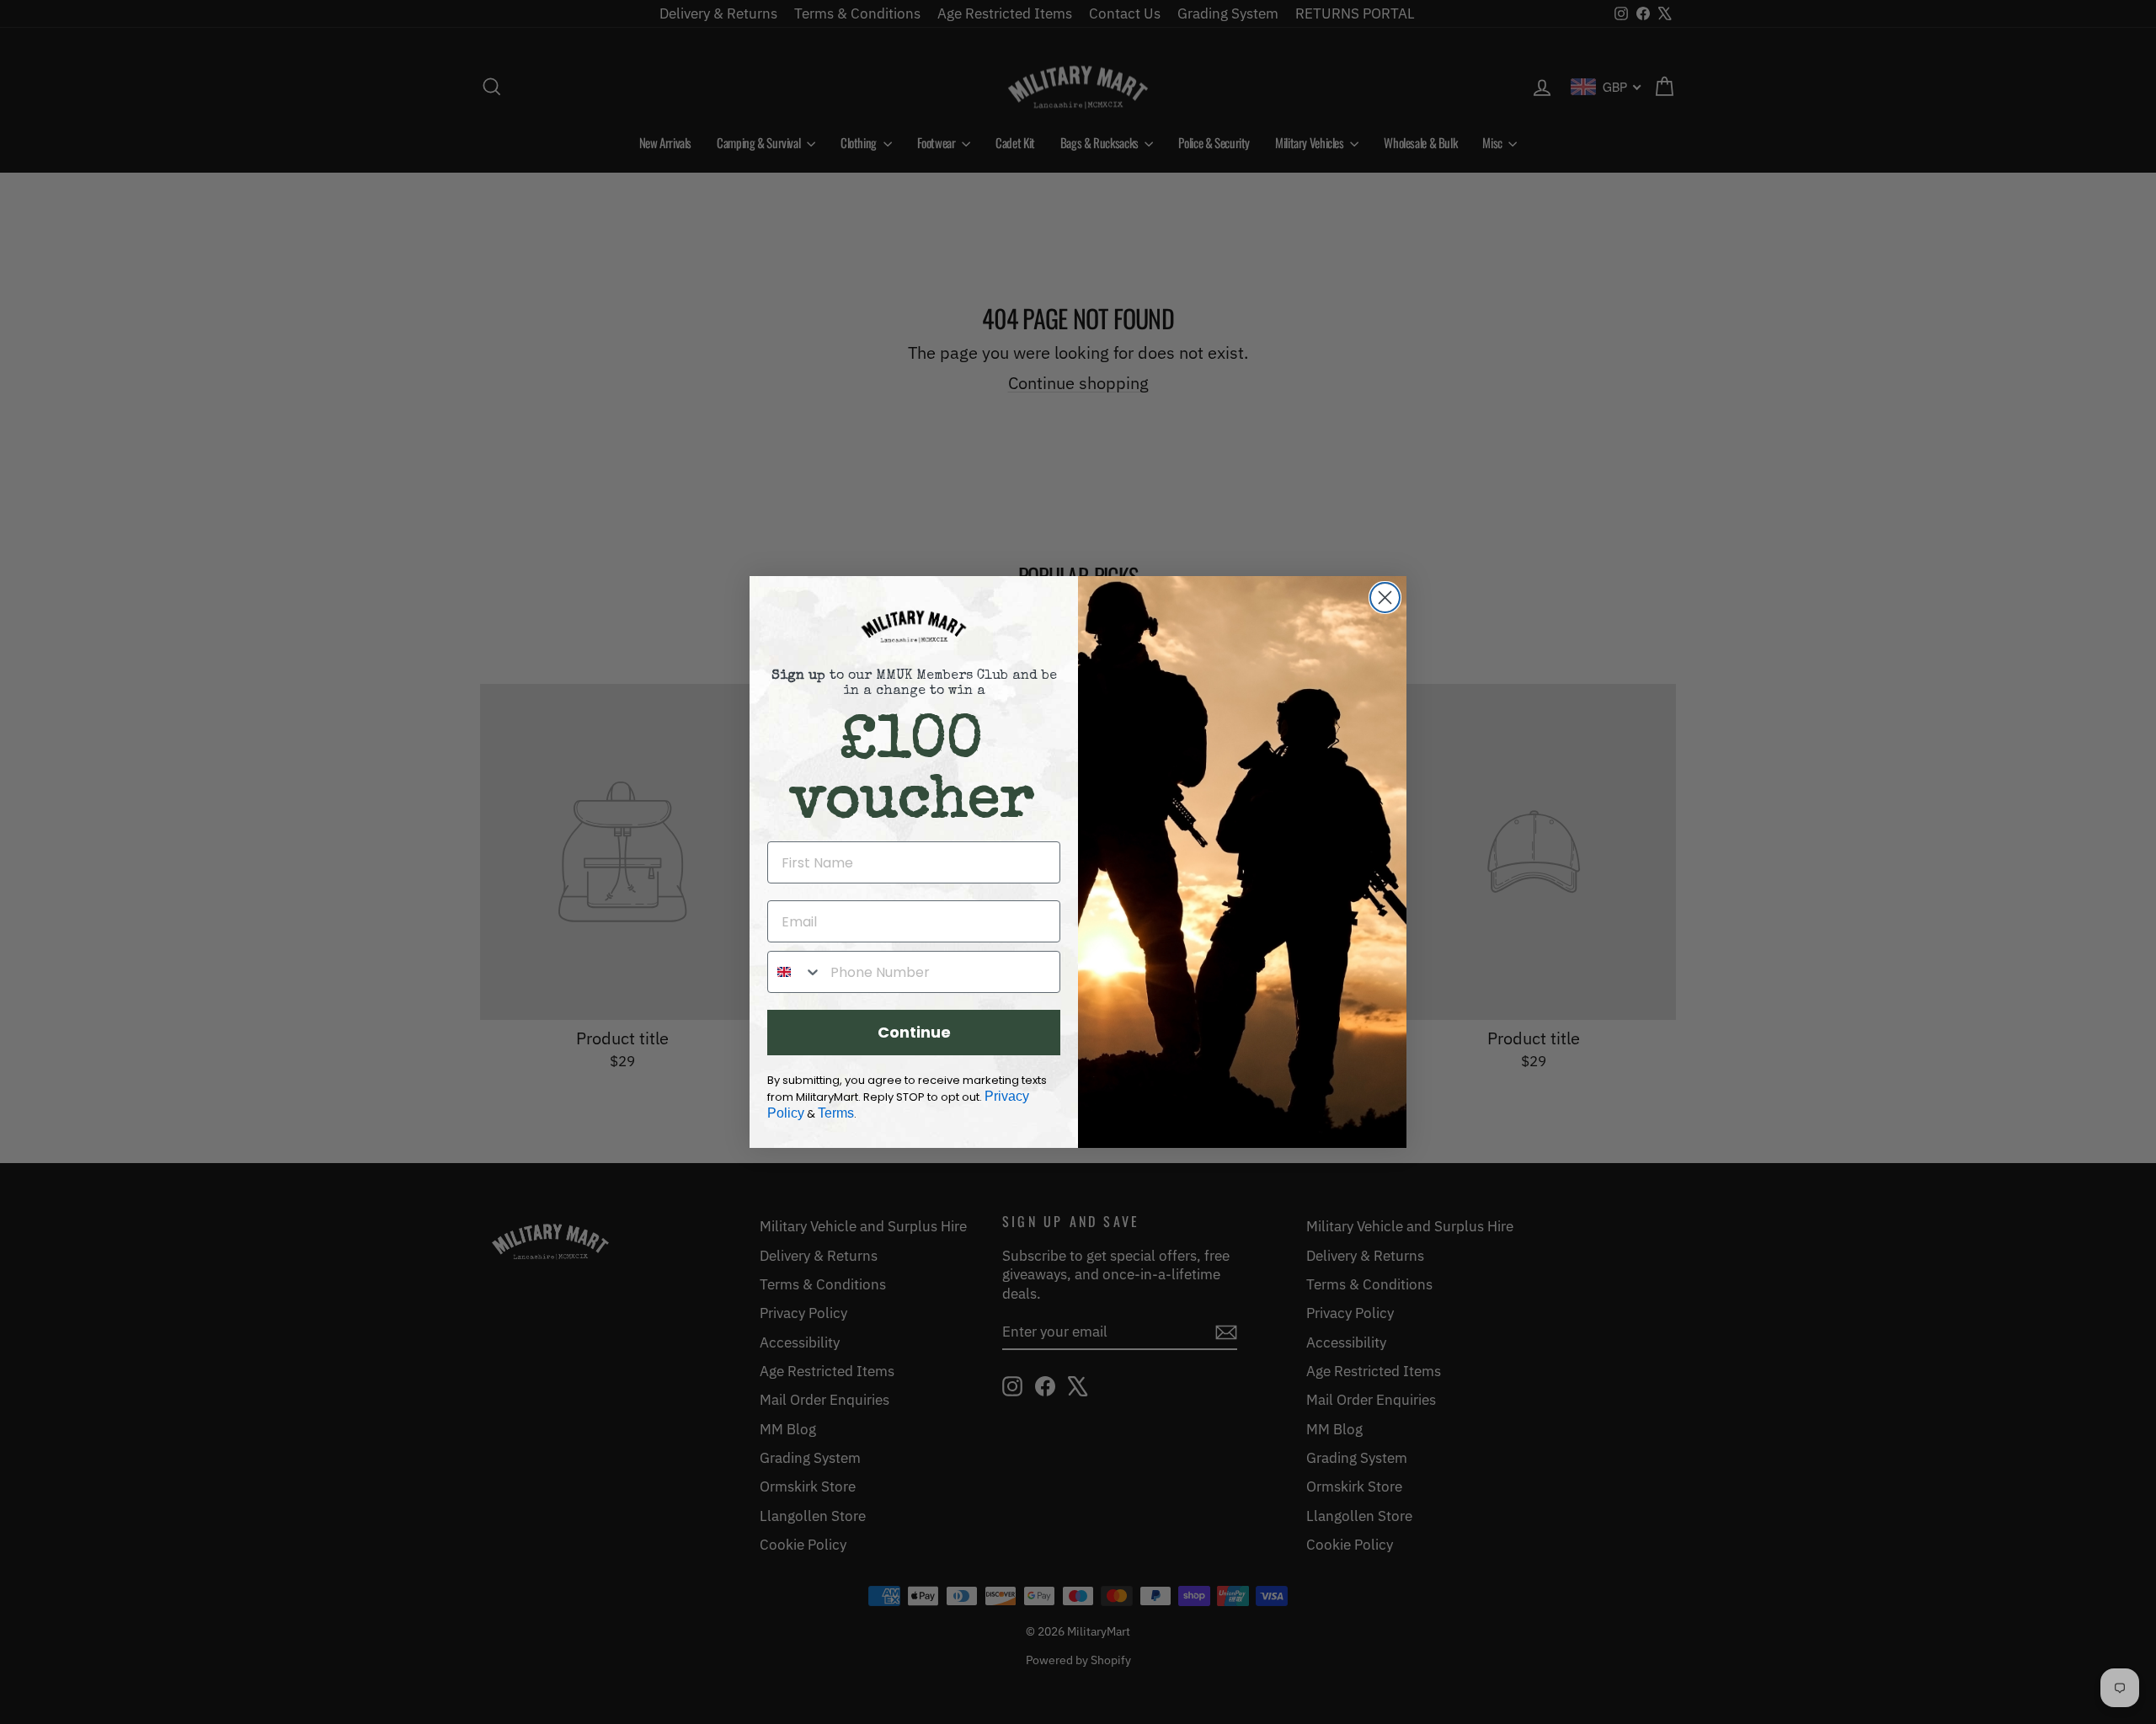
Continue (914, 1032)
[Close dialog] (1385, 598)
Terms (836, 1113)
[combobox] (795, 972)
